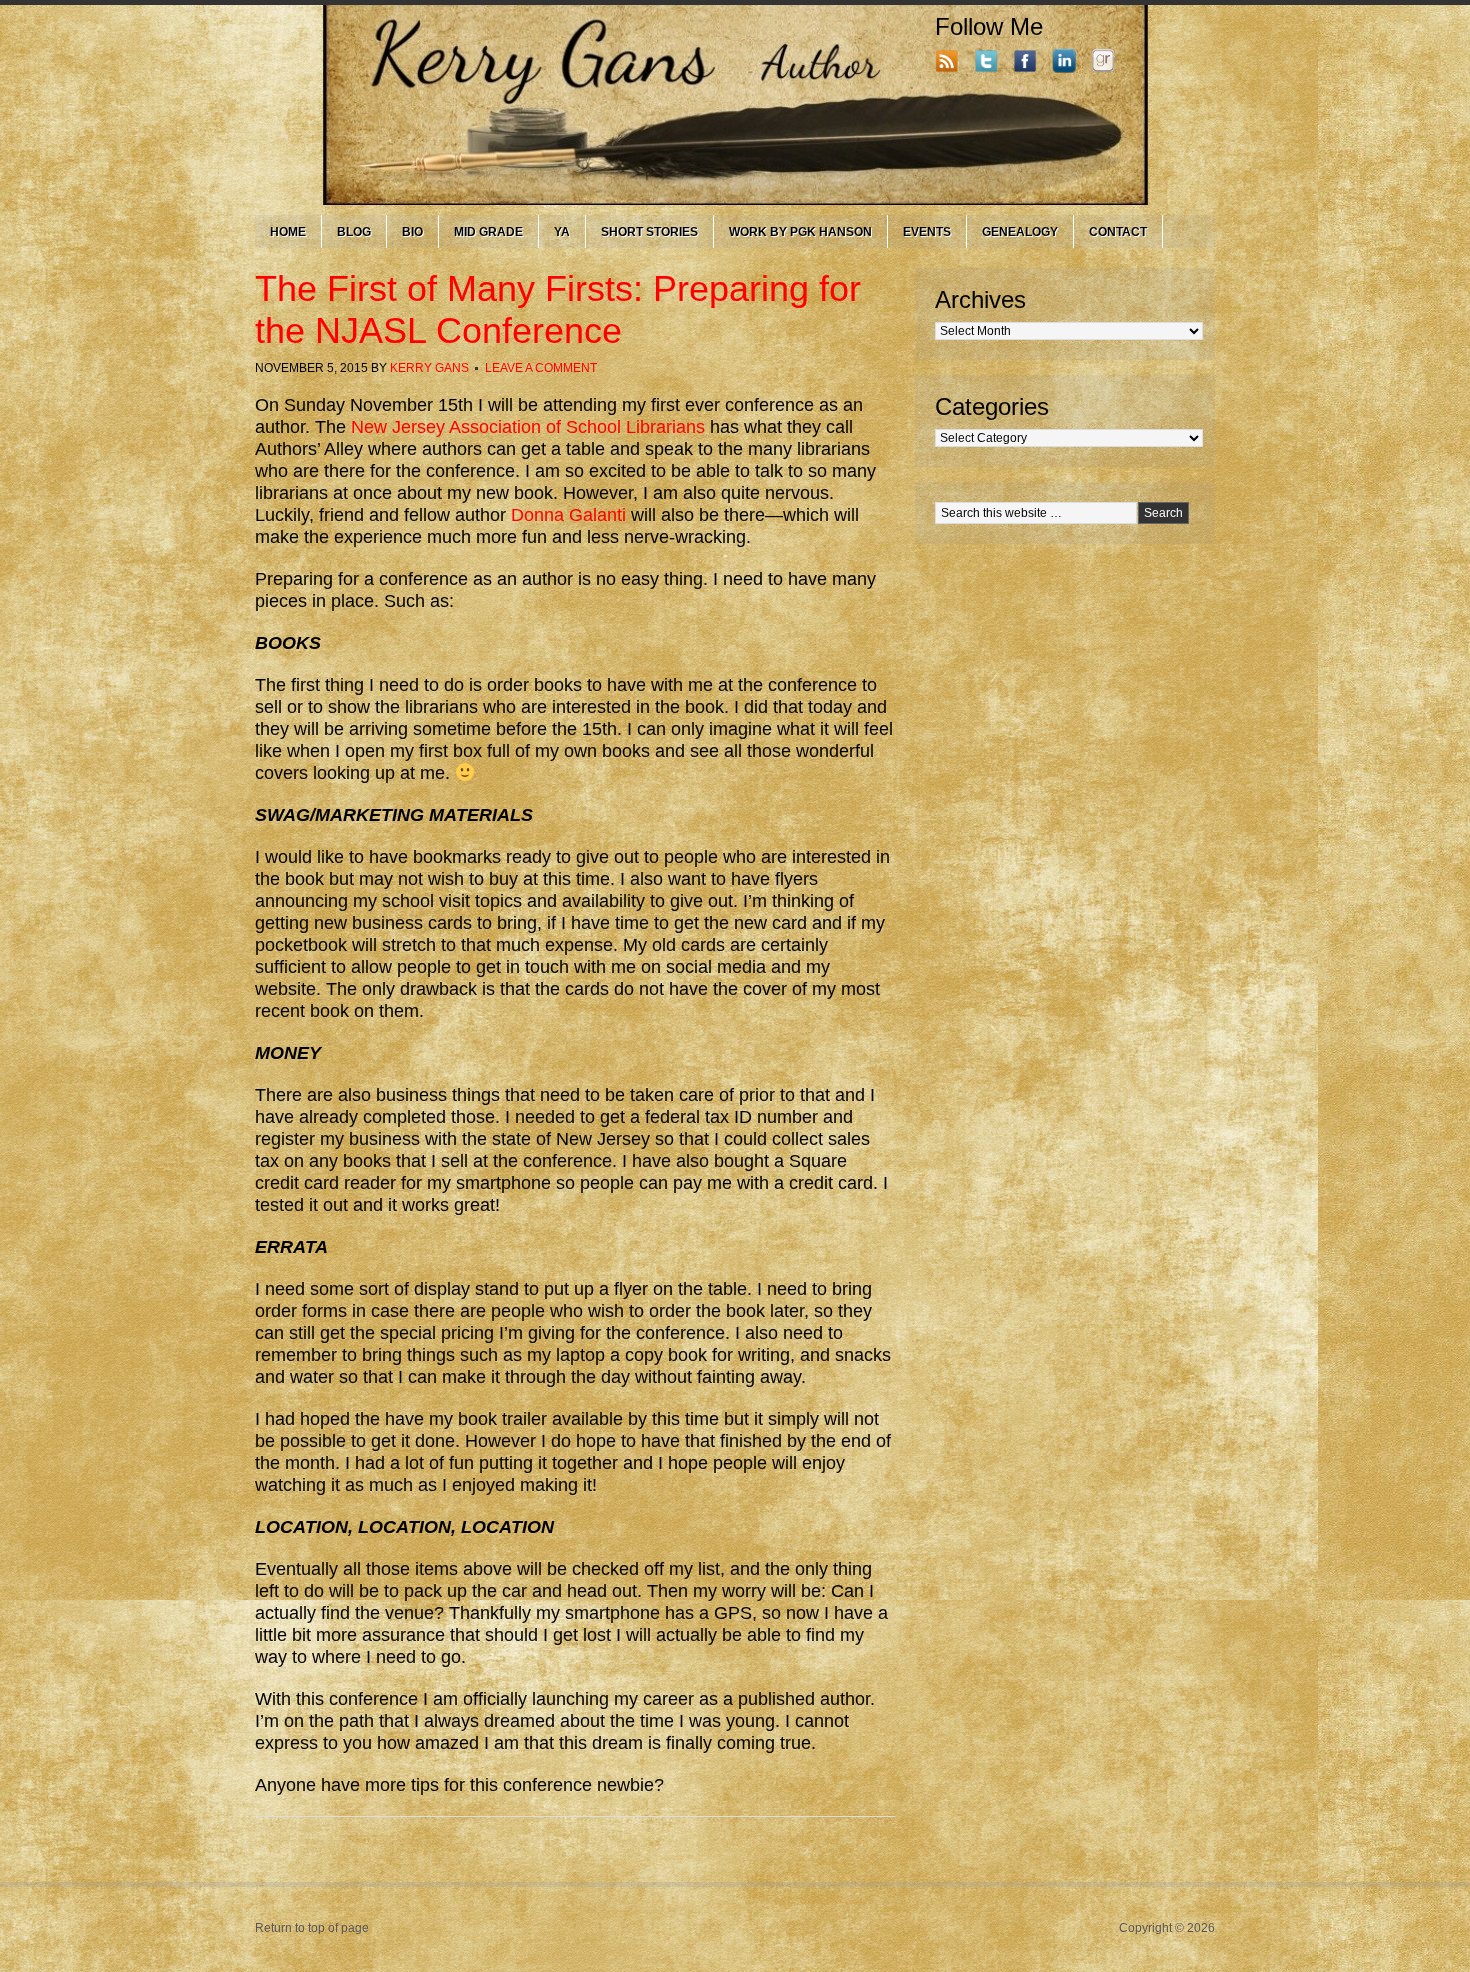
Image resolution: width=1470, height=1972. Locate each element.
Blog (354, 232)
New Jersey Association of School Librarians (528, 427)
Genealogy (1020, 232)
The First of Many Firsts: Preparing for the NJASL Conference (558, 309)
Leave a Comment (541, 368)
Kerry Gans (429, 368)
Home (288, 232)
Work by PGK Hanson (800, 232)
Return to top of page (312, 1928)
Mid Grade (488, 232)
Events (927, 232)
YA (562, 232)
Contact (1118, 232)
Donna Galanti (568, 515)
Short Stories (649, 232)
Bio (412, 232)
